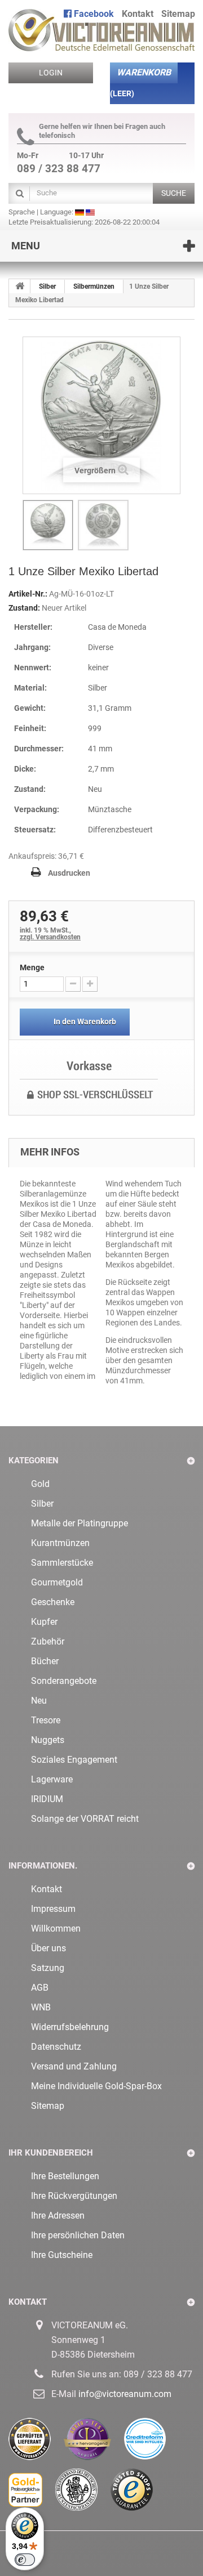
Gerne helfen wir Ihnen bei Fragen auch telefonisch (102, 131)
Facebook (93, 14)
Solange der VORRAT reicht (85, 1819)
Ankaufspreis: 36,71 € (46, 856)
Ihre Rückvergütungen (74, 2196)
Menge (32, 967)
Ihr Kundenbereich (51, 2153)
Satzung (48, 1968)
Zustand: (24, 608)
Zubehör (48, 1641)
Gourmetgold (57, 1582)
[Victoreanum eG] (101, 26)
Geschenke (53, 1602)
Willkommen (56, 1928)
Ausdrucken (69, 873)
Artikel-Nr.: (28, 594)
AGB (40, 1988)
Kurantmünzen (60, 1543)
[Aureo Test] (94, 2443)
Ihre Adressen (58, 2216)
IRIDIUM (47, 1799)
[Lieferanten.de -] (36, 2443)
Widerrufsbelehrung (70, 2027)
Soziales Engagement (74, 1760)
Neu (39, 1701)
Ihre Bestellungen (65, 2176)
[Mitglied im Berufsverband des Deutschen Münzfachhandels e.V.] (83, 2494)
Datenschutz (56, 2047)
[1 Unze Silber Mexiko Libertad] (48, 525)
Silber (42, 1504)
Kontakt (138, 14)
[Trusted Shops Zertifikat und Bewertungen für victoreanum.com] (137, 2494)
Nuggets (48, 1740)
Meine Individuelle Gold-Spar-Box (96, 2086)
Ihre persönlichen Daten (78, 2235)
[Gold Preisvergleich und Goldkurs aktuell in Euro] (32, 2494)
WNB (41, 2007)
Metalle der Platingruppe (80, 1523)
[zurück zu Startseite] (20, 286)
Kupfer (44, 1622)
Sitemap (178, 14)
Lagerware (52, 1779)
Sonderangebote (64, 1681)
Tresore (46, 1720)
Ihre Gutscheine (62, 2255)
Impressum (53, 1909)
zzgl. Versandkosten (50, 937)
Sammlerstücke (62, 1563)
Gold (40, 1484)
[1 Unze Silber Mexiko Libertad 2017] (103, 525)
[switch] (25, 2560)
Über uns (48, 1948)
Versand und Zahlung (74, 2066)
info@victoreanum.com (125, 2394)
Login (51, 73)
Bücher (45, 1661)
